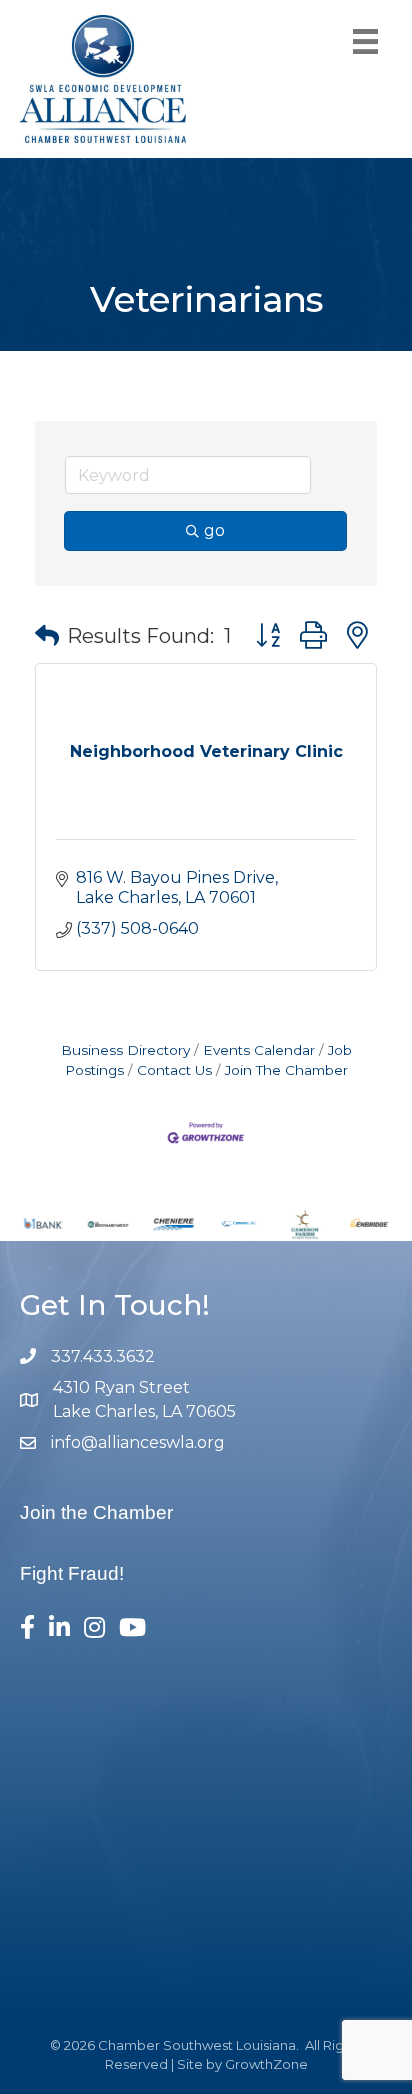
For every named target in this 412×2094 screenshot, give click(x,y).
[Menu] (365, 41)
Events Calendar (259, 1050)
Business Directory (125, 1050)
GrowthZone (266, 2064)
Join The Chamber (286, 1070)
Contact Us (174, 1070)
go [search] (214, 530)
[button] (47, 636)
